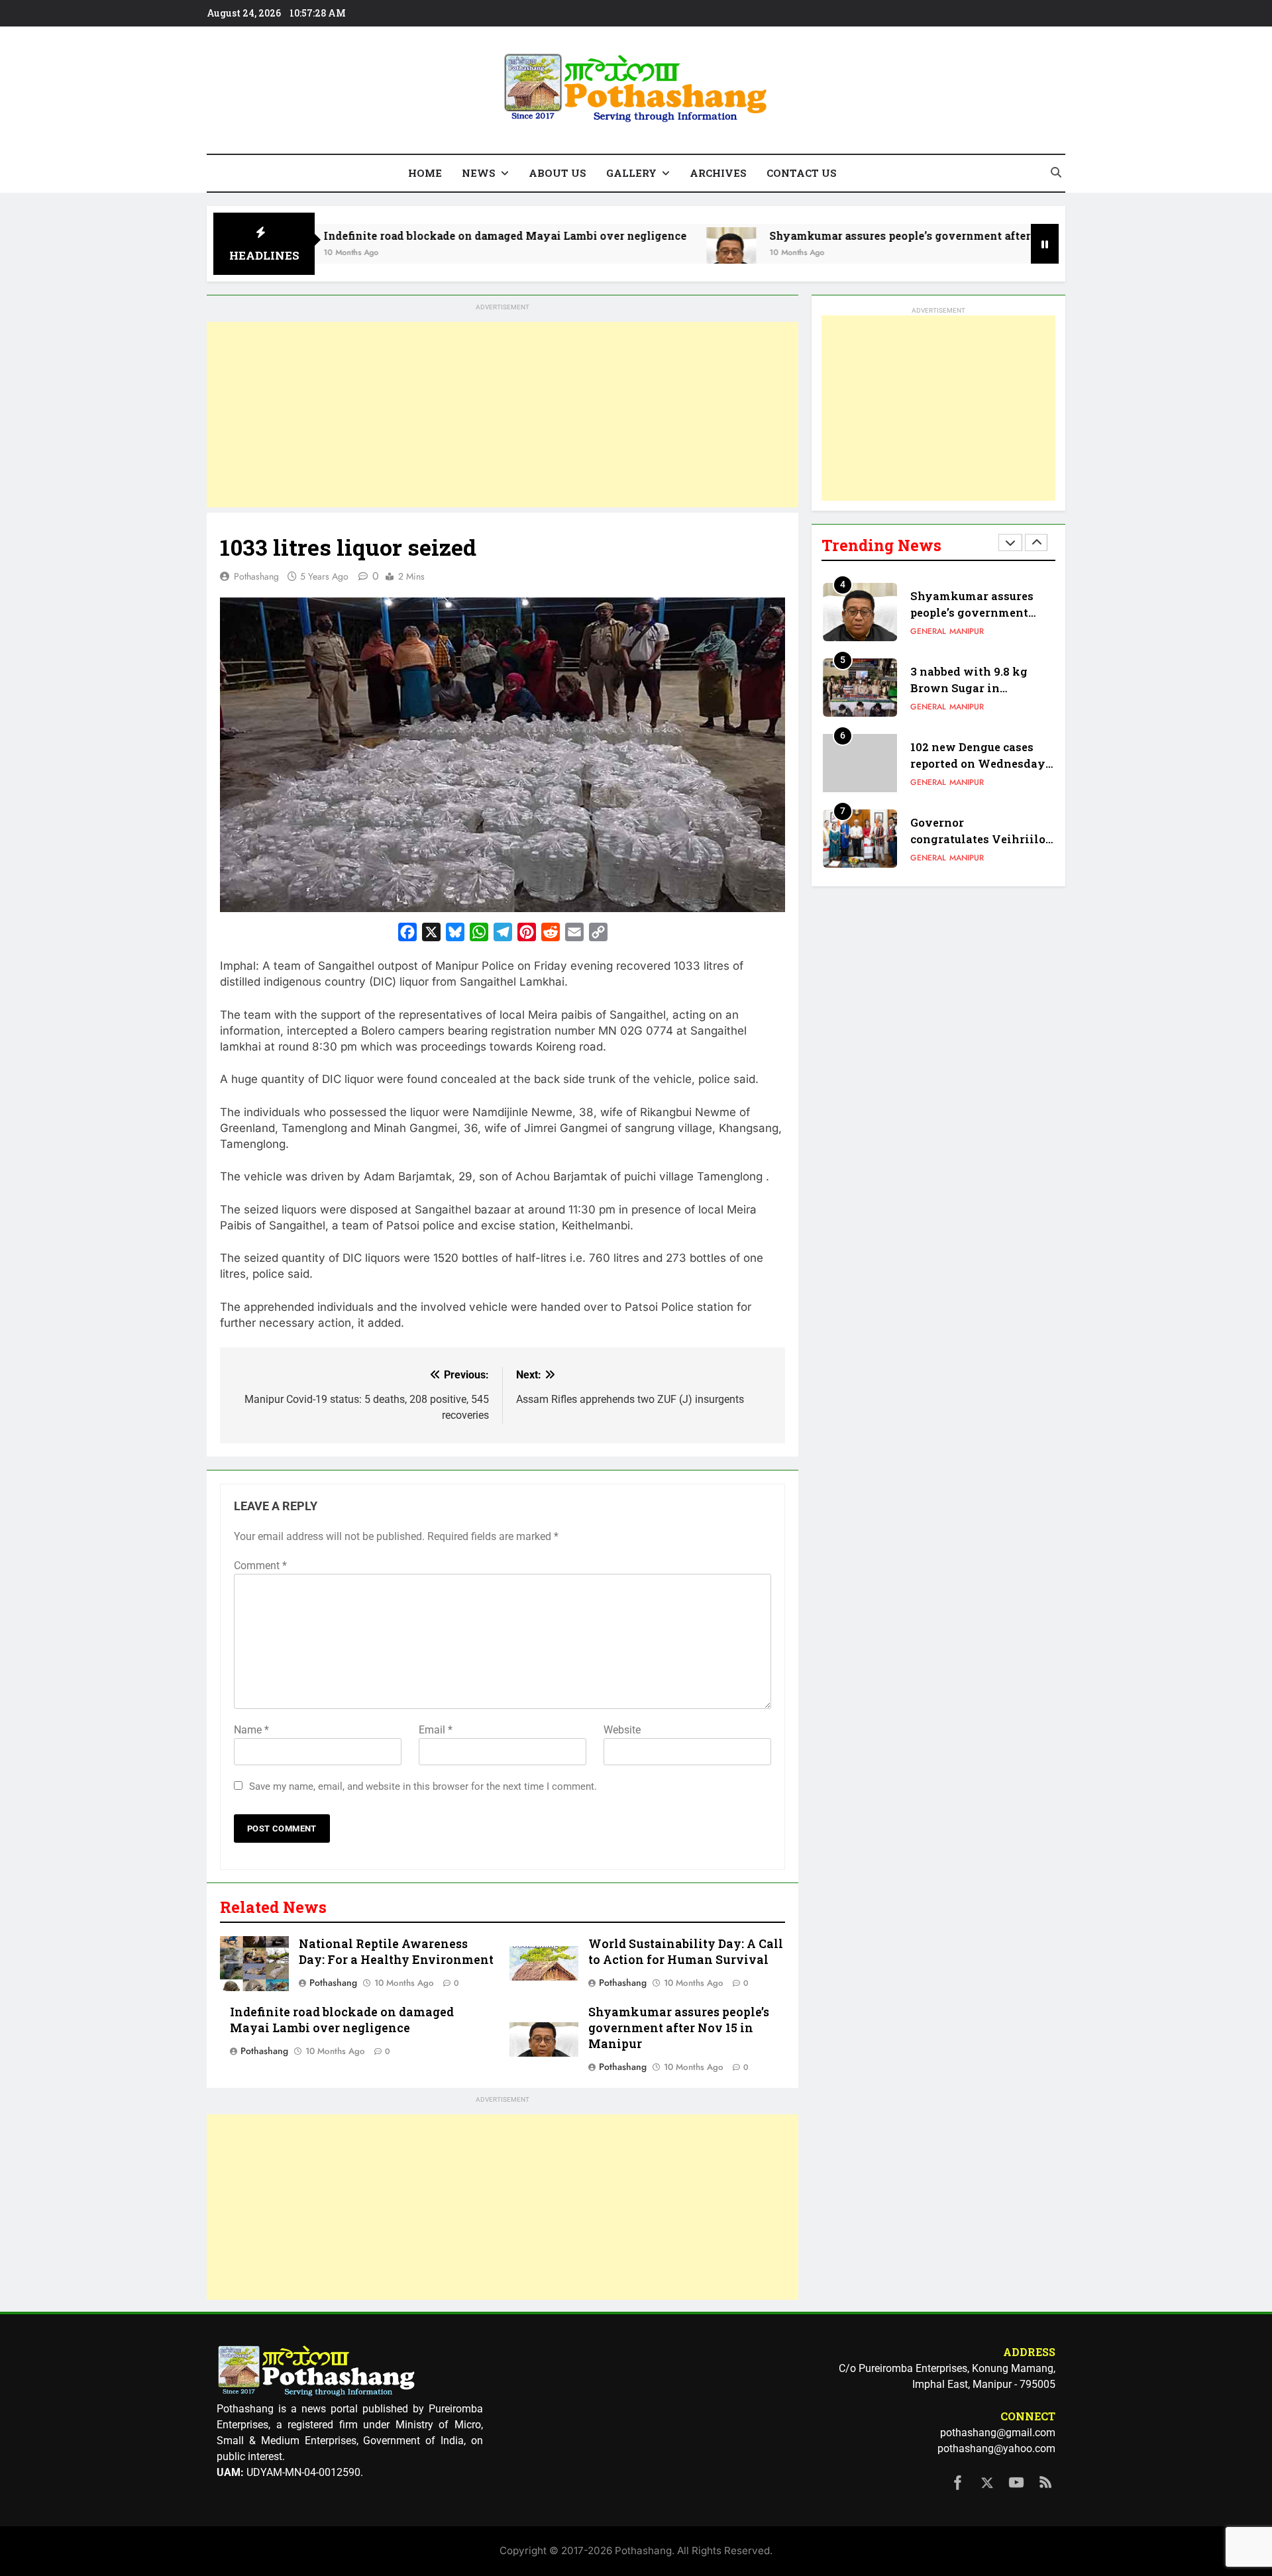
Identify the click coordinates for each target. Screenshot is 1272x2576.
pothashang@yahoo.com (996, 2448)
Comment (260, 1566)
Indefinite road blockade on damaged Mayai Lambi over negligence (410, 235)
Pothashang (256, 576)
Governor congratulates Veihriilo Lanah (978, 839)
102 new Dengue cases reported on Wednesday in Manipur (978, 763)
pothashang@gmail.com (998, 2433)
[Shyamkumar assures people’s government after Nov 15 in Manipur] (636, 252)
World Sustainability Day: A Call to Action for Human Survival (686, 1952)
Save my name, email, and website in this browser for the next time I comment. (423, 1786)
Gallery (631, 173)
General (928, 631)
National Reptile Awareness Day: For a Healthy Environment (396, 1952)
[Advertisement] (503, 415)
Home (425, 173)
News (479, 173)
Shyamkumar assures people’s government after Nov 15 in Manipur (856, 235)
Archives (718, 173)
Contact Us (802, 173)
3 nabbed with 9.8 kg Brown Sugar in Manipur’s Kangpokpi (972, 688)
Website (622, 1730)
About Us (557, 173)
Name (251, 1730)
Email (436, 1730)
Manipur (967, 631)
